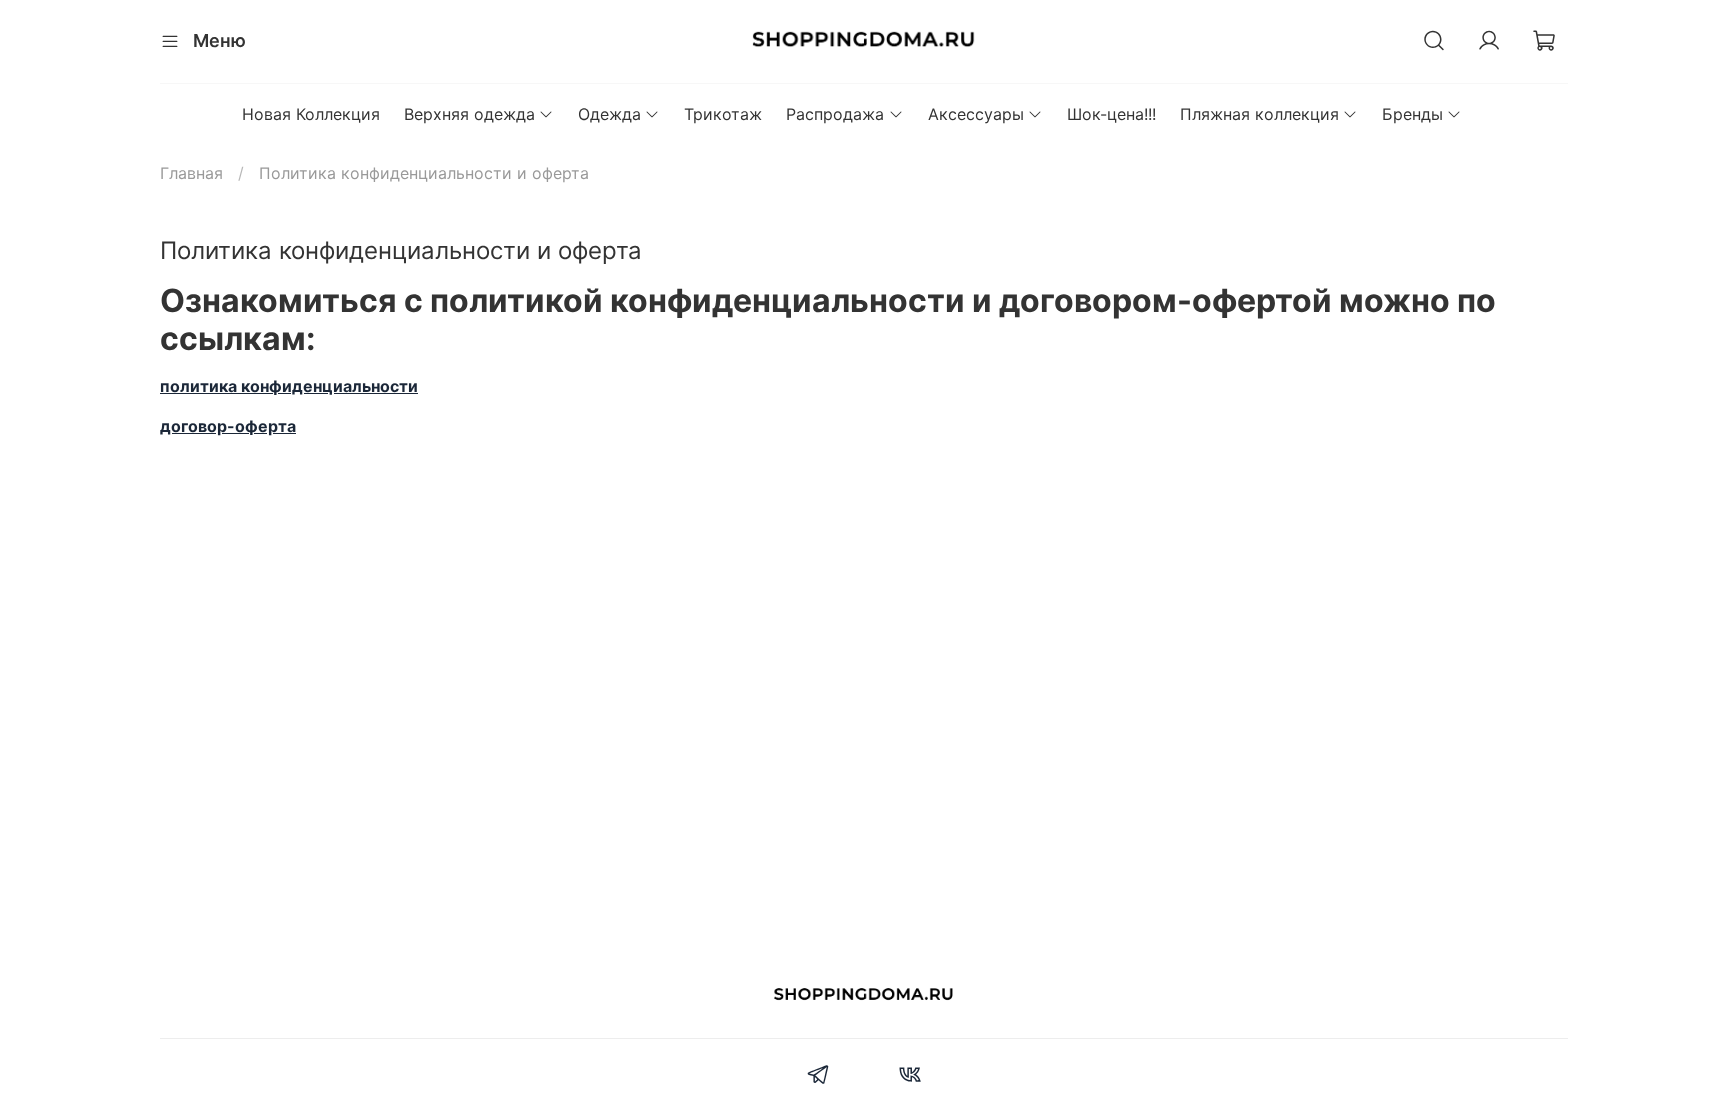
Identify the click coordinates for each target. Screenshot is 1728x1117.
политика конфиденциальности (289, 386)
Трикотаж (723, 114)
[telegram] (818, 1077)
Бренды (1412, 114)
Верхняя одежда (469, 114)
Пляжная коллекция (1259, 114)
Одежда (609, 114)
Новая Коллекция (311, 114)
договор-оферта (228, 426)
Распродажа (835, 114)
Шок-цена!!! (1111, 114)
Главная (191, 173)
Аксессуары (976, 114)
